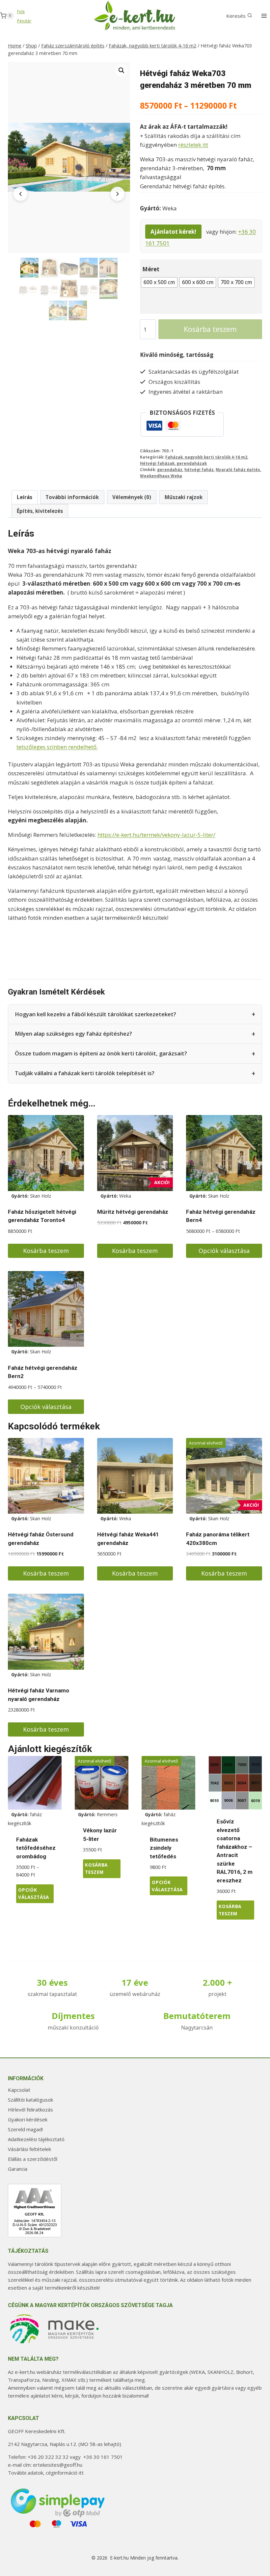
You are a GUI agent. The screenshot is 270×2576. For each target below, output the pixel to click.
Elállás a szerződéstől (33, 2159)
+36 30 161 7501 (103, 2457)
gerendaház (170, 469)
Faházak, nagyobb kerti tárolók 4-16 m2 (206, 457)
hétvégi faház (199, 469)
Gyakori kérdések (28, 2119)
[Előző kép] (20, 194)
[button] (121, 70)
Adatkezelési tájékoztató (36, 2139)
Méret (151, 269)
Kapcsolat (19, 2090)
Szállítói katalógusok (30, 2100)
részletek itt (193, 145)
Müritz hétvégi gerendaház (133, 1212)
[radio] (159, 282)
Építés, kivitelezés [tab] (40, 511)
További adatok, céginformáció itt (46, 2473)
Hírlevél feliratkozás (30, 2110)
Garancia (18, 2169)
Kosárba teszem (210, 329)
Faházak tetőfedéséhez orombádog (36, 1848)
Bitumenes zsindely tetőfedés (164, 1848)
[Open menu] (264, 16)
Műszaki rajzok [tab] (184, 497)
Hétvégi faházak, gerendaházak (173, 463)
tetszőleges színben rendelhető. (57, 747)
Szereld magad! (25, 2129)
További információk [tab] (72, 497)
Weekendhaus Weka (161, 476)
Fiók (21, 12)
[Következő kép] (118, 194)
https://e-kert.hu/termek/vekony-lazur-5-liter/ (156, 835)
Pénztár (24, 21)
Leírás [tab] (25, 497)
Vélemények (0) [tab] (132, 497)
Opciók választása (224, 1251)
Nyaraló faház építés (238, 469)
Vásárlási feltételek (29, 2149)
